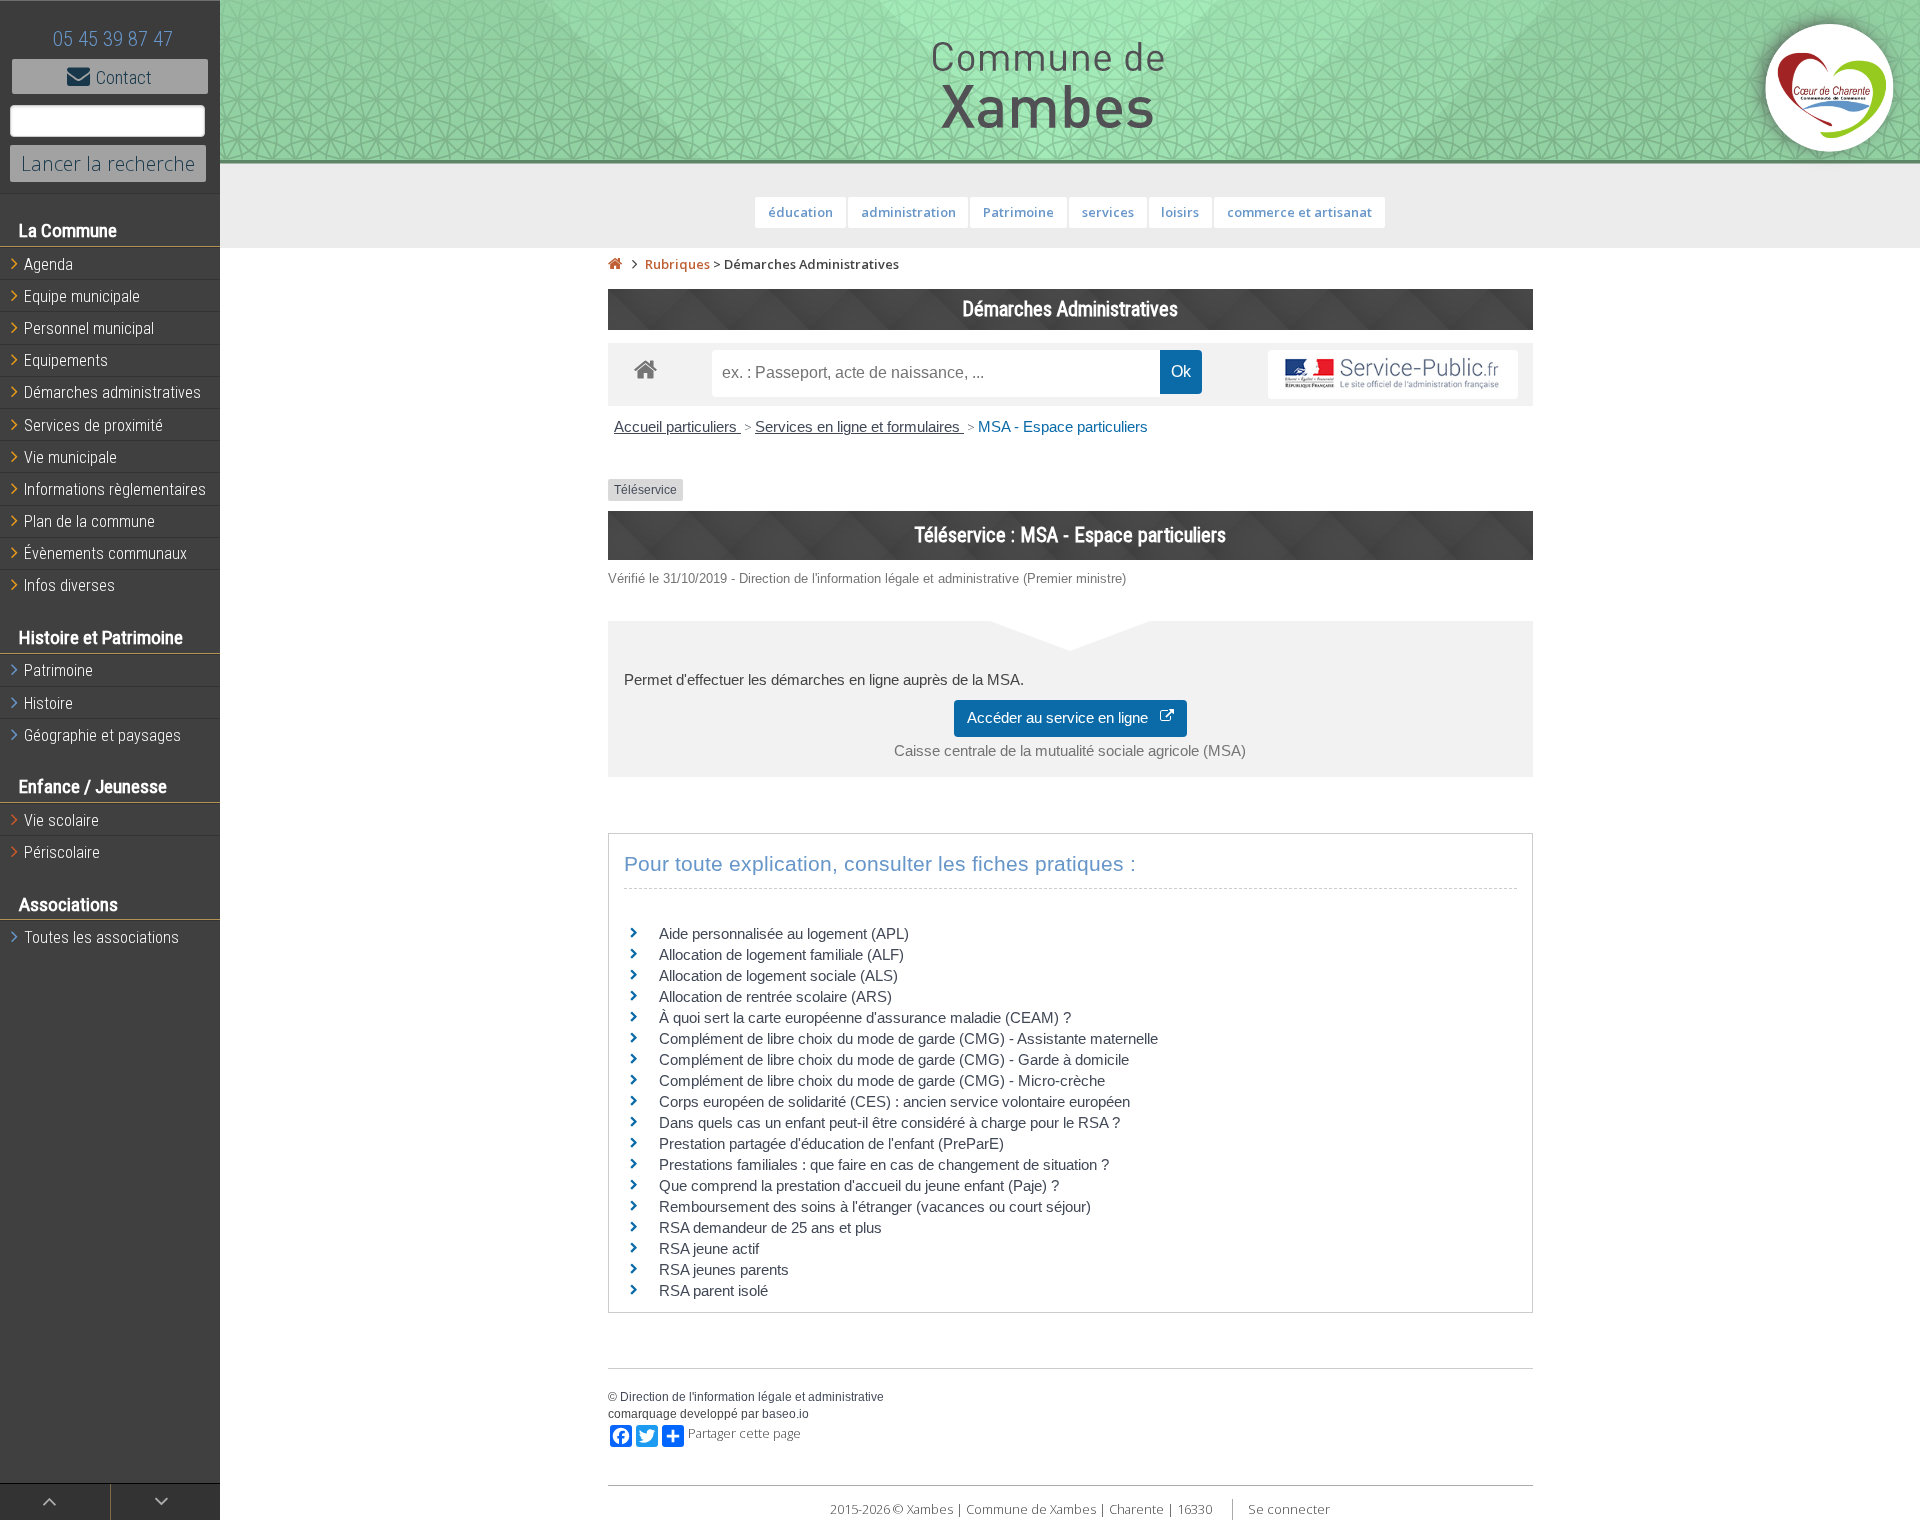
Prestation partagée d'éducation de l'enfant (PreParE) (831, 1143)
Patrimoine (58, 670)
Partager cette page (744, 1433)
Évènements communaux (105, 553)
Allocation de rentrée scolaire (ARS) (775, 996)
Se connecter (1289, 1509)
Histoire (48, 703)
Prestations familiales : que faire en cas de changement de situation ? (884, 1164)
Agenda (48, 264)
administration (908, 212)
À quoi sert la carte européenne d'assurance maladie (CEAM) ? (865, 1017)
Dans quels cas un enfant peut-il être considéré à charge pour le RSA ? (889, 1122)
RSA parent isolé (713, 1290)
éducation (800, 212)
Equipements (66, 360)
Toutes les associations (101, 937)
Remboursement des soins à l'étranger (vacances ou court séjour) (875, 1206)
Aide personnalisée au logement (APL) (784, 933)
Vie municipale (70, 457)
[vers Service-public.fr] (1393, 374)
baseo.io (785, 1414)
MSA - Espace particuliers (1063, 426)
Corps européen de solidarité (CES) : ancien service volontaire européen (894, 1101)
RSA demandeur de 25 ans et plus (770, 1227)
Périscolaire (62, 852)
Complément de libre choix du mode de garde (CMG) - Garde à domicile (894, 1059)
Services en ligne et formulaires (859, 426)
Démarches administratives (112, 392)
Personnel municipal (89, 328)
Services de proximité (93, 425)
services (1108, 212)
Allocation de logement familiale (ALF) (781, 954)
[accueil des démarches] (645, 368)
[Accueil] (615, 264)
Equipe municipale (82, 296)
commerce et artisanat (1299, 212)
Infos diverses (69, 585)
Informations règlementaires (115, 489)
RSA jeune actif (711, 1248)
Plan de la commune (89, 521)
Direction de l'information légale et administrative (752, 1397)
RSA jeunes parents (724, 1269)
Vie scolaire (61, 820)
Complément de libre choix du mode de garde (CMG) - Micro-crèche (882, 1080)
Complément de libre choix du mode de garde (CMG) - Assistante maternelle (908, 1038)
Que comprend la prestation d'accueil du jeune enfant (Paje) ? (859, 1185)
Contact (124, 77)
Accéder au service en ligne (1063, 717)
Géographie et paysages (102, 735)
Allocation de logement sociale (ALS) (778, 975)
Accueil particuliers (677, 426)
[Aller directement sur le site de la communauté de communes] (1830, 90)
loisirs (1180, 212)
